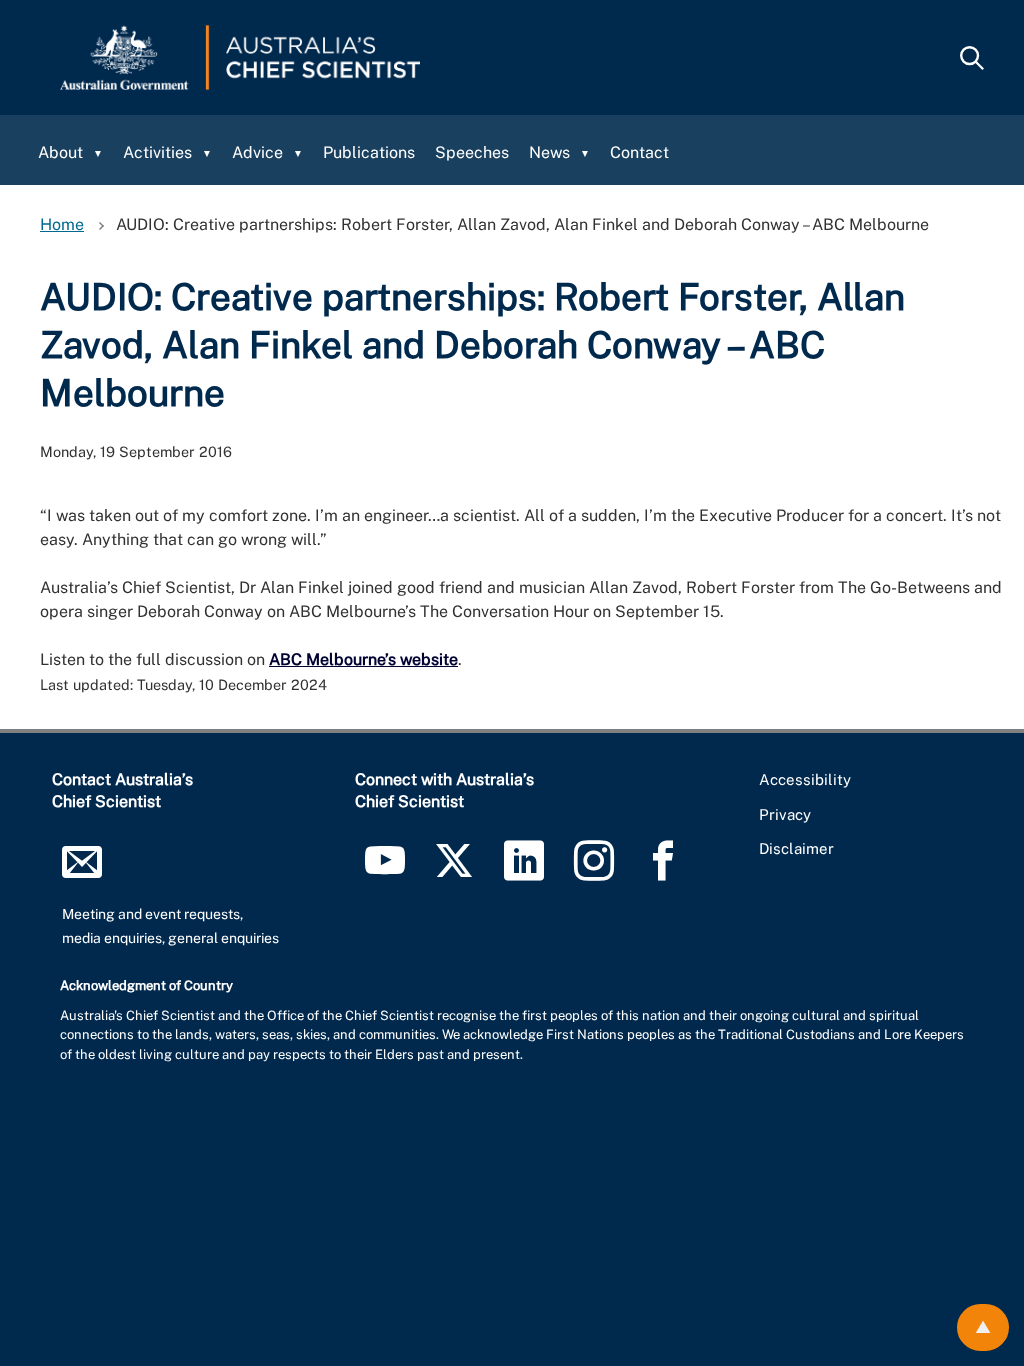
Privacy (785, 814)
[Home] (240, 57)
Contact (639, 152)
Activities (157, 152)
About (60, 152)
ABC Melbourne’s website (363, 659)
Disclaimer (796, 848)
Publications (369, 152)
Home (62, 224)
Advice (257, 152)
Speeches (472, 152)
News (549, 152)
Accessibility (805, 779)
